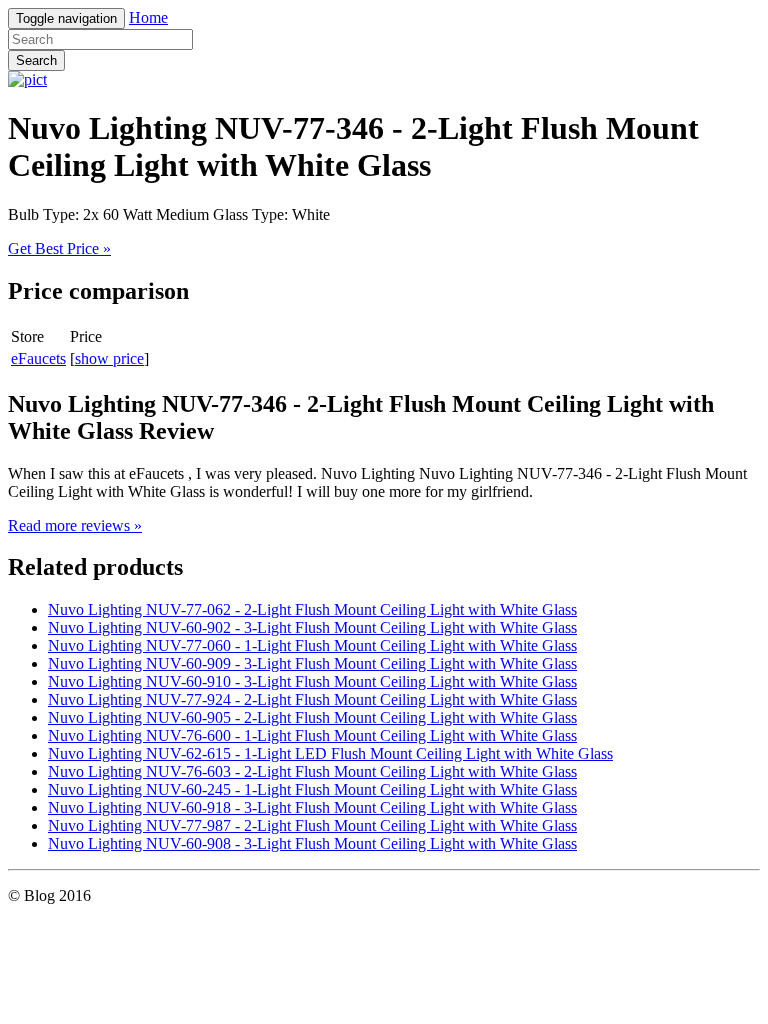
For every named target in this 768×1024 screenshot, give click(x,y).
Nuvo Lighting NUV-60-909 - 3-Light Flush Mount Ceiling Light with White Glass (312, 663)
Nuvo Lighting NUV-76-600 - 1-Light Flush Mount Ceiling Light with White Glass (312, 735)
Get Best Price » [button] (59, 248)
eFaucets (38, 358)
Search (36, 60)
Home (148, 17)
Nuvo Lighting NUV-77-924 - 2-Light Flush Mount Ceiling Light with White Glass (312, 699)
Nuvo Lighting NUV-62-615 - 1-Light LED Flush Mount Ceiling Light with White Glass (330, 753)
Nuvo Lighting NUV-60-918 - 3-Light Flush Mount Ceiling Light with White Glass (312, 807)
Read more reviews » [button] (75, 525)
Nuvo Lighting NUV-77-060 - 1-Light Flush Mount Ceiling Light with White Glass (312, 645)
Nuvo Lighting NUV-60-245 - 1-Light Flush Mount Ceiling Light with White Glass (312, 789)
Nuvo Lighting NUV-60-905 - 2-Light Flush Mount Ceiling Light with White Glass (312, 717)
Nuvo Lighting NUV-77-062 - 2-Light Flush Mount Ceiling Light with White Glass (312, 609)
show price (109, 358)
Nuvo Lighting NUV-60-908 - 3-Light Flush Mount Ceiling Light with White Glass (312, 843)
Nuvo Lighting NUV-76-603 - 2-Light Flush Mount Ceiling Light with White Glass (312, 771)
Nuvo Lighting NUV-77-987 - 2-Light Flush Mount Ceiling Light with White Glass (312, 825)
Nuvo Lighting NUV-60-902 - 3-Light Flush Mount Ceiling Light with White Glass (312, 627)
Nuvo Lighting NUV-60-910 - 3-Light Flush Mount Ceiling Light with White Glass (312, 681)
